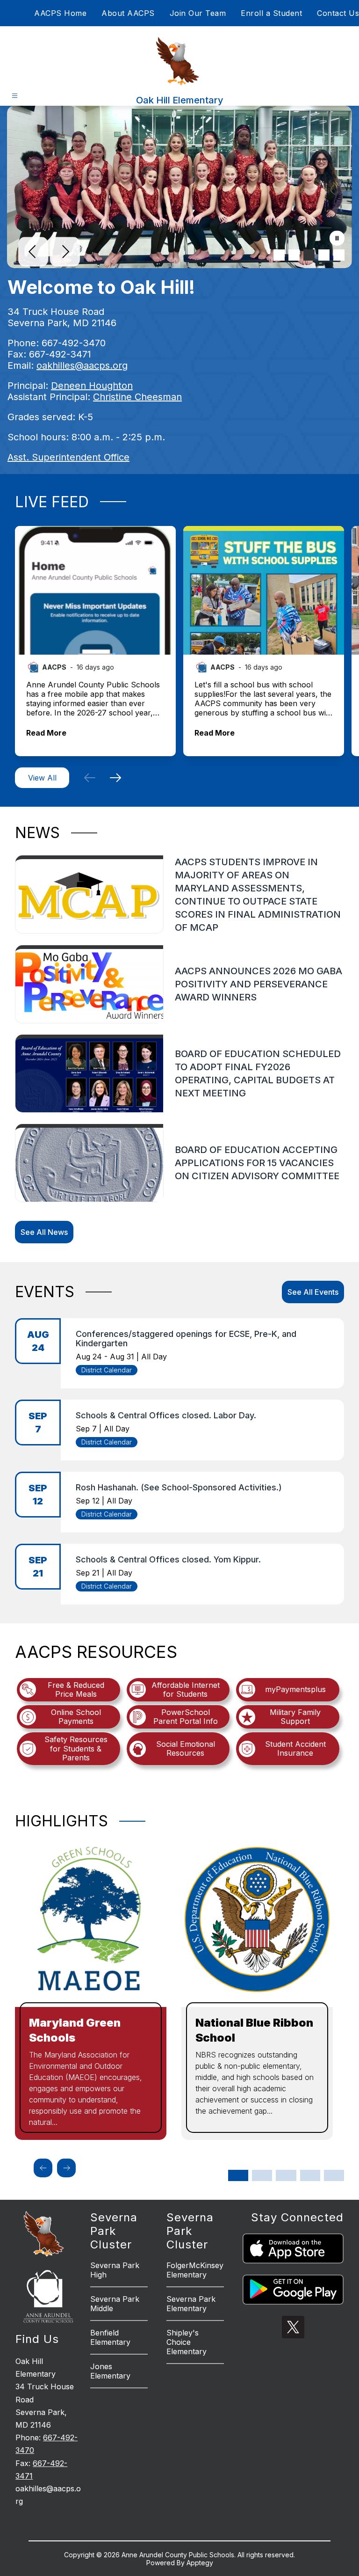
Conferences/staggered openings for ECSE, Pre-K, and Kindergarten (186, 1339)
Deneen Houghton (92, 386)
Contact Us (338, 13)
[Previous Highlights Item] (43, 2168)
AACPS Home (60, 13)
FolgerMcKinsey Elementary (195, 2270)
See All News (44, 1232)
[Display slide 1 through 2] (238, 2175)
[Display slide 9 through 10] (334, 2175)
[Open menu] (15, 96)
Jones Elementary (110, 2371)
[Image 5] (339, 255)
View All (42, 778)
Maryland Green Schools (75, 2030)
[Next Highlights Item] (66, 2168)
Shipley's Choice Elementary (187, 2342)
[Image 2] (294, 255)
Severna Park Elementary (191, 2304)
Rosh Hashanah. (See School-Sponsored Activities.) (179, 1487)
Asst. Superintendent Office (68, 457)
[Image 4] (324, 255)
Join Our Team (198, 13)
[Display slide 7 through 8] (310, 2175)
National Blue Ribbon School (254, 2030)
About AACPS (128, 13)
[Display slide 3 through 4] (262, 2175)
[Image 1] (279, 255)
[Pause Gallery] (337, 239)
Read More (46, 733)
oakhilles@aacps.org (82, 365)
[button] (90, 778)
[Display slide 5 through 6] (286, 2175)
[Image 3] (309, 255)
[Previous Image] (33, 253)
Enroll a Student (271, 13)
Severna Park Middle (115, 2304)
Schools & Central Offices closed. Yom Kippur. (168, 1559)
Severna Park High (115, 2270)
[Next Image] (65, 253)
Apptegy (200, 2563)
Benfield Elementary (110, 2337)
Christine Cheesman (137, 397)
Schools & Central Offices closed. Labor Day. (166, 1415)
